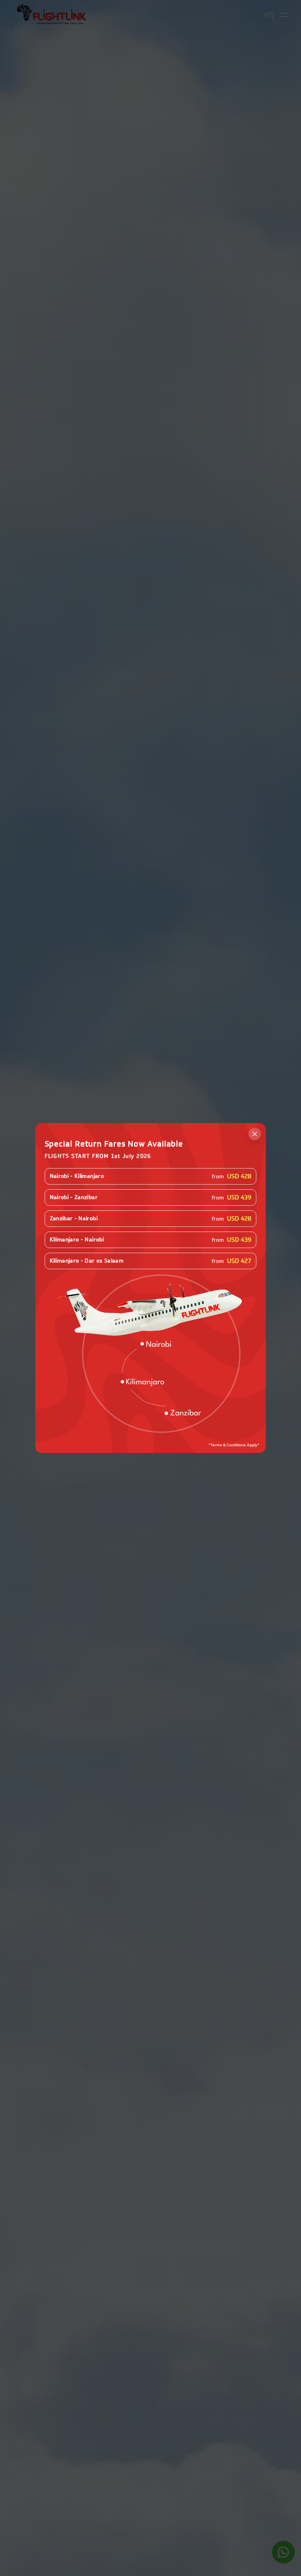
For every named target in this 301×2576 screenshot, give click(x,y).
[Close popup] (255, 1134)
